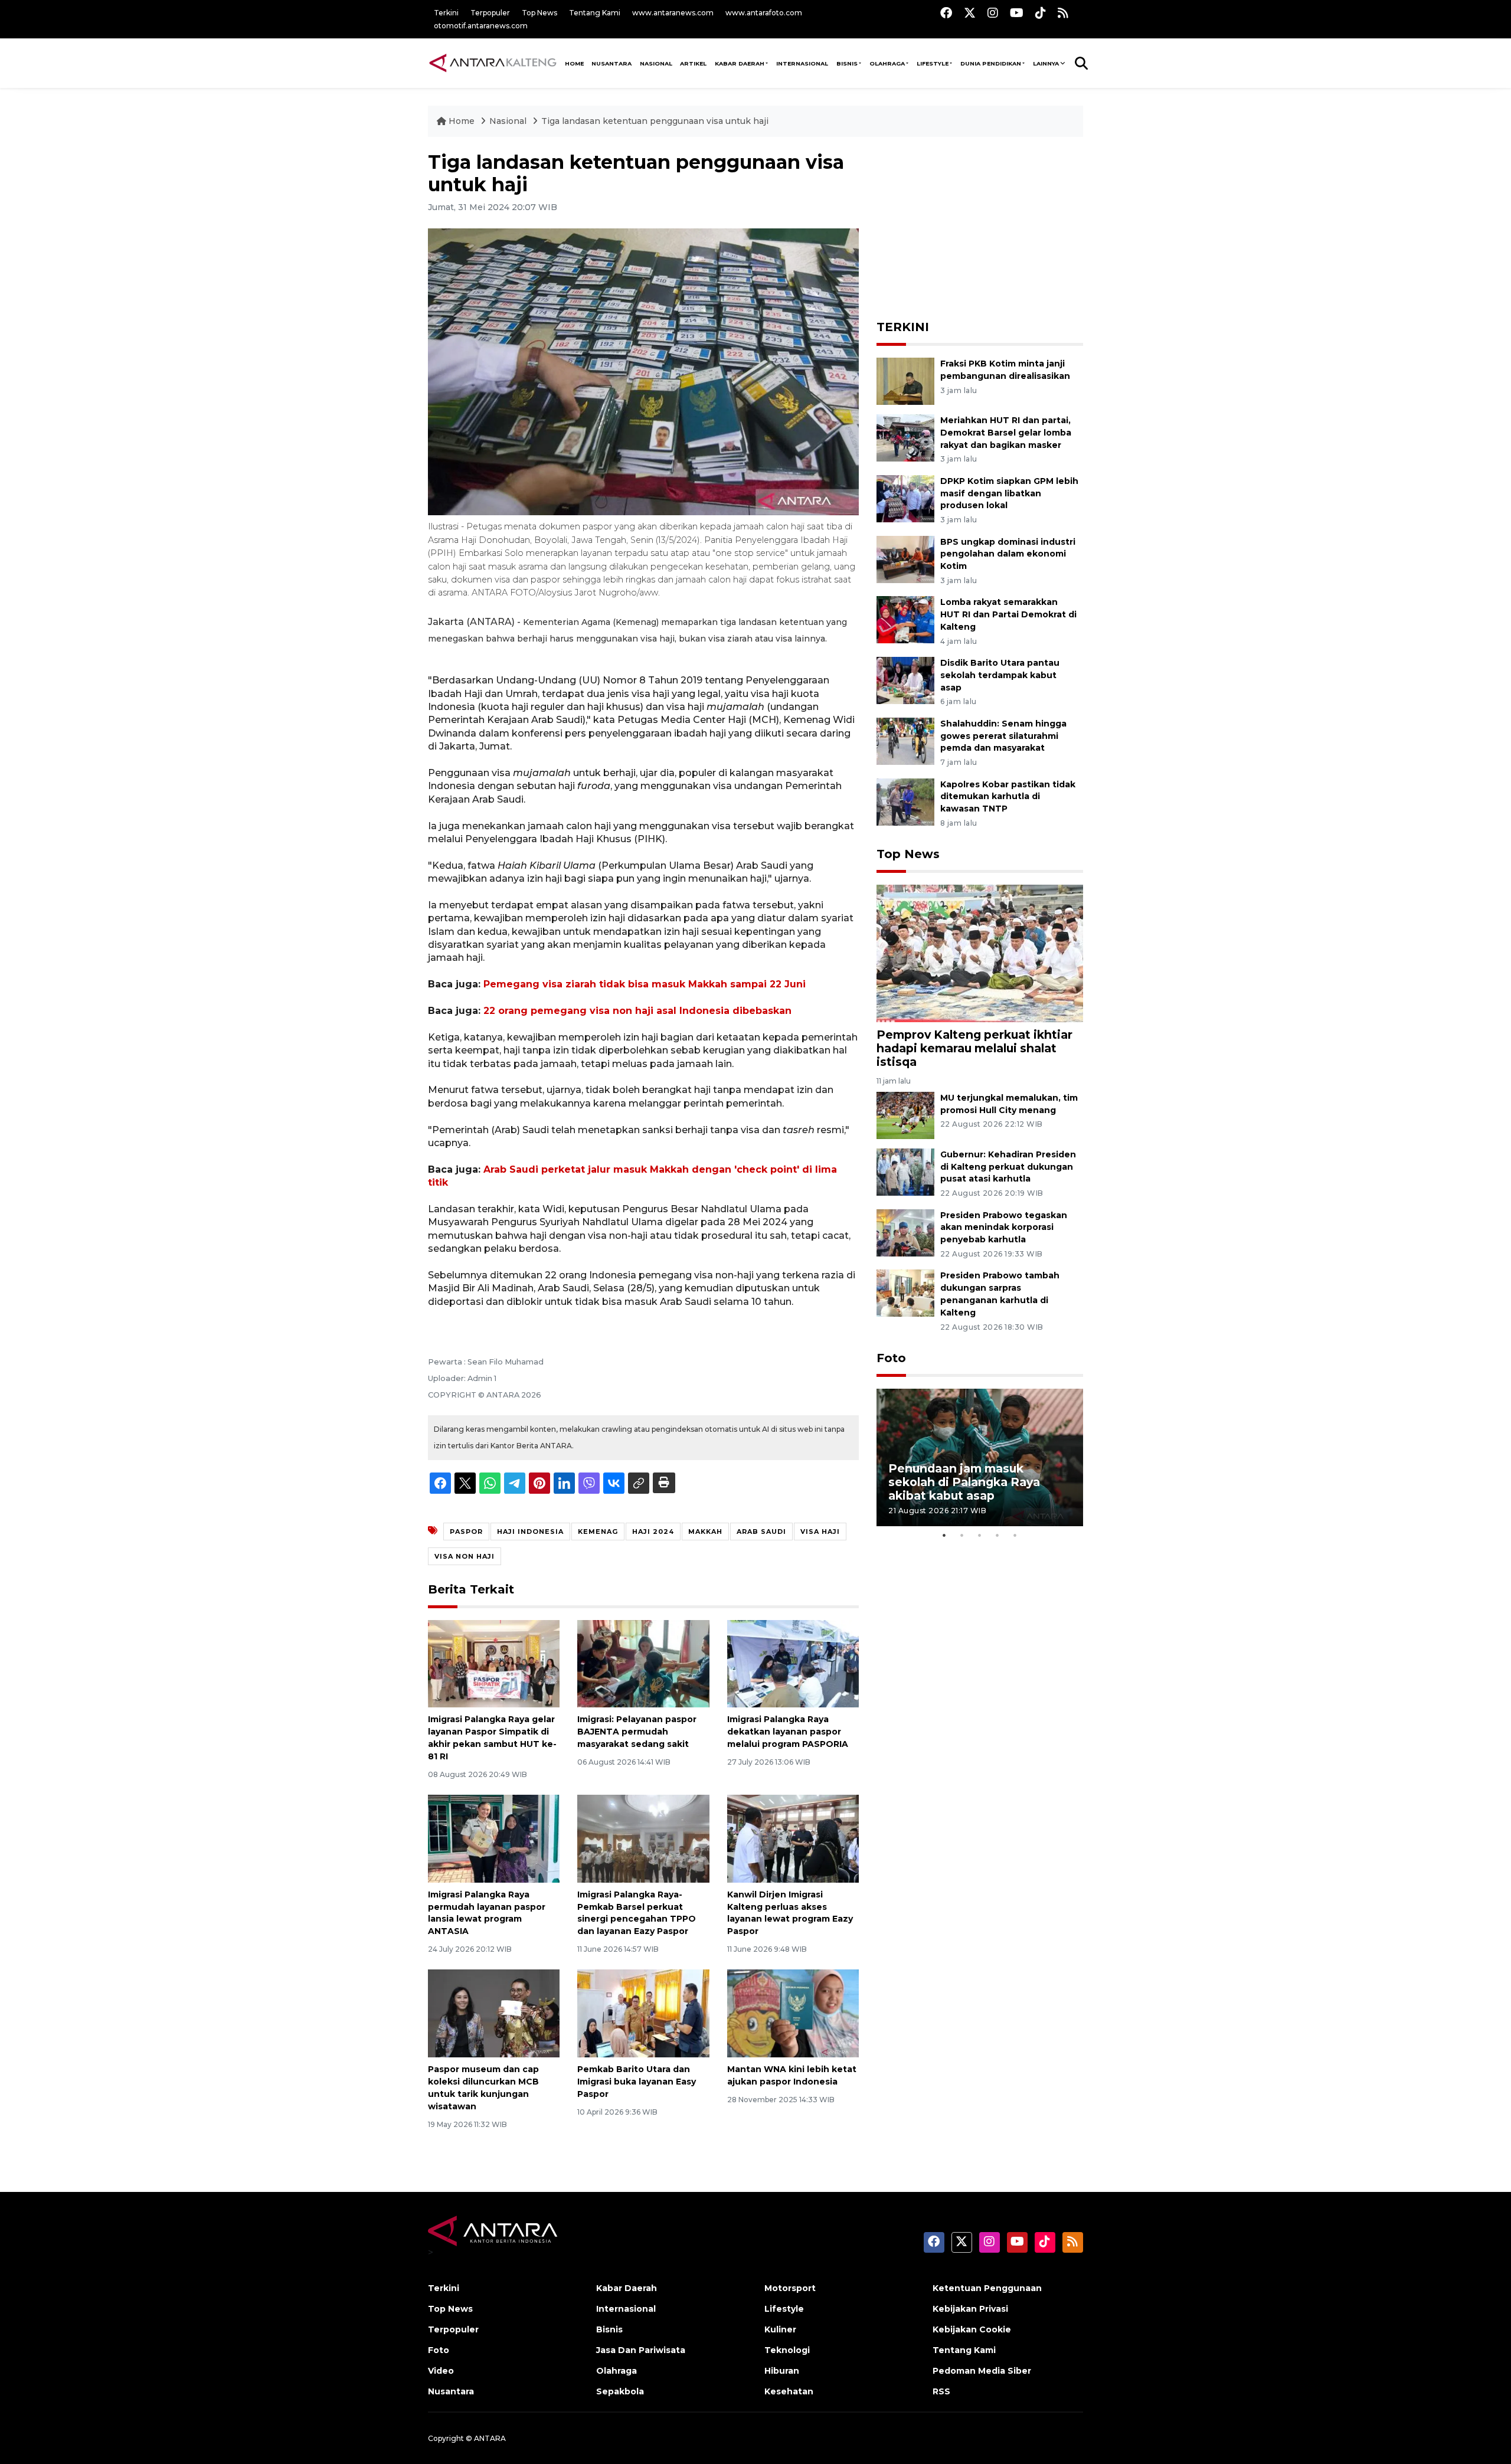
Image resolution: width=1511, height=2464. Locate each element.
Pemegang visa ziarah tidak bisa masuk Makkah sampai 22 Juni (645, 984)
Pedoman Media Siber (982, 2371)
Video (441, 2371)
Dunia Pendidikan (991, 63)
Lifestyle (933, 63)
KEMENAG (598, 1532)
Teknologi (787, 2350)
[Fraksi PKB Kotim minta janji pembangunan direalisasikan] (905, 380)
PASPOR (466, 1532)
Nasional (509, 121)
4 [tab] (997, 1535)
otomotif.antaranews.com (481, 26)
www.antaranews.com (673, 13)
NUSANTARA (611, 63)
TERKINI (903, 327)
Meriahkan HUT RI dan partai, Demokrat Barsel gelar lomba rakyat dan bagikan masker (1006, 433)
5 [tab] (1015, 1535)
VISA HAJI (820, 1532)
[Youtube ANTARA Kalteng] (1017, 13)
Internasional (802, 63)
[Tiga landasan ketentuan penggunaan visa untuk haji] (980, 953)
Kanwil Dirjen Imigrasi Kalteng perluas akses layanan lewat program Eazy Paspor (790, 1913)
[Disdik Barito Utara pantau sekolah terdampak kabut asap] (905, 680)
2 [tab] (962, 1535)
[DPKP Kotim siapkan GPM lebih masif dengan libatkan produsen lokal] (905, 498)
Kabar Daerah (740, 63)
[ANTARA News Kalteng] (493, 63)
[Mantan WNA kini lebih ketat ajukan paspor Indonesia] (793, 2013)
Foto (891, 1358)
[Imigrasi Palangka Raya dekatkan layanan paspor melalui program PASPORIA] (793, 1663)
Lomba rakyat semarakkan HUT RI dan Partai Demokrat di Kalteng (1008, 614)
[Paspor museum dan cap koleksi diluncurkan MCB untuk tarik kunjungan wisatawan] (494, 2013)
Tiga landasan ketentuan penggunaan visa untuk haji (655, 121)
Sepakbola (620, 2391)
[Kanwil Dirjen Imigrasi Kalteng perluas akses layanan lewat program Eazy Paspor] (793, 1838)
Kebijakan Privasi (970, 2309)
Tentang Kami (595, 13)
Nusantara (451, 2391)
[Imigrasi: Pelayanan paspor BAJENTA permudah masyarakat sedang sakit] (643, 1663)
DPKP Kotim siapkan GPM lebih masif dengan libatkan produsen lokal (1009, 493)
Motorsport (790, 2288)
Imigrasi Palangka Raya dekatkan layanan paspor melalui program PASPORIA (788, 1732)
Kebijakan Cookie (972, 2329)
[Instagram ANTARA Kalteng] (993, 13)
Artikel (693, 63)
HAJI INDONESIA (530, 1532)
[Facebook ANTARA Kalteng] (946, 13)
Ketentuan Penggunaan (987, 2288)
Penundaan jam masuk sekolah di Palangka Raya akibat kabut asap (964, 1482)
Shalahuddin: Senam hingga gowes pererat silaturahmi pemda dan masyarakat (1003, 736)
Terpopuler (490, 13)
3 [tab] (980, 1535)
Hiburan (782, 2371)
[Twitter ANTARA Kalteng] (970, 13)
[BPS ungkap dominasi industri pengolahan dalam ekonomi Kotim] (905, 559)
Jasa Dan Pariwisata (641, 2350)
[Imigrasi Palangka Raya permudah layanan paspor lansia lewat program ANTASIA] (494, 1838)
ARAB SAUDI (761, 1532)
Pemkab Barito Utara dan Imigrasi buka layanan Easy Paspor (637, 2082)
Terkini (446, 13)
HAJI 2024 (653, 1532)
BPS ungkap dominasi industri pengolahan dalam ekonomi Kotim (1008, 554)
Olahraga (887, 63)
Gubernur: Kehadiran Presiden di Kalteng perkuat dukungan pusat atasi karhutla (1008, 1167)
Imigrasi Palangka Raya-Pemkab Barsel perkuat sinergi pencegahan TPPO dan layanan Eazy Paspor (637, 1913)
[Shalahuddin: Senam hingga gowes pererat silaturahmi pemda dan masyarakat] (905, 740)
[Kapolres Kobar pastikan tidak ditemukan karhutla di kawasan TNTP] (905, 801)
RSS (941, 2391)
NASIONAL (656, 63)
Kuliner (780, 2329)
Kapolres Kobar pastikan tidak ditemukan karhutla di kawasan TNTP (1008, 797)
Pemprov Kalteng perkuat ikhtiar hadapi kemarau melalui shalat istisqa (974, 1048)
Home (462, 121)
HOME (574, 63)
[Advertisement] (980, 225)
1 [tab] (944, 1535)
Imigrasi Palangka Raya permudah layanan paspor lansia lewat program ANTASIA (487, 1913)
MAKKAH (705, 1532)
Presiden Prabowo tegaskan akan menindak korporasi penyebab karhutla (1004, 1228)
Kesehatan (789, 2391)
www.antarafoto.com (764, 13)
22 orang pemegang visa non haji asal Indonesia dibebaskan (637, 1011)
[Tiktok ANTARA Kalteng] (1041, 13)
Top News (539, 13)
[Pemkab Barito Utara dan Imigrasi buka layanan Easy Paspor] (643, 2013)
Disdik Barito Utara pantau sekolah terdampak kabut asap (1000, 675)
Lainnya (1046, 63)
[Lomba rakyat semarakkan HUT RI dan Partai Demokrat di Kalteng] (905, 619)
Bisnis (847, 63)
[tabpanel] (980, 1457)
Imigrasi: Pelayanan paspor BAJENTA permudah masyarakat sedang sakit (637, 1732)
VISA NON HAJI (465, 1556)
